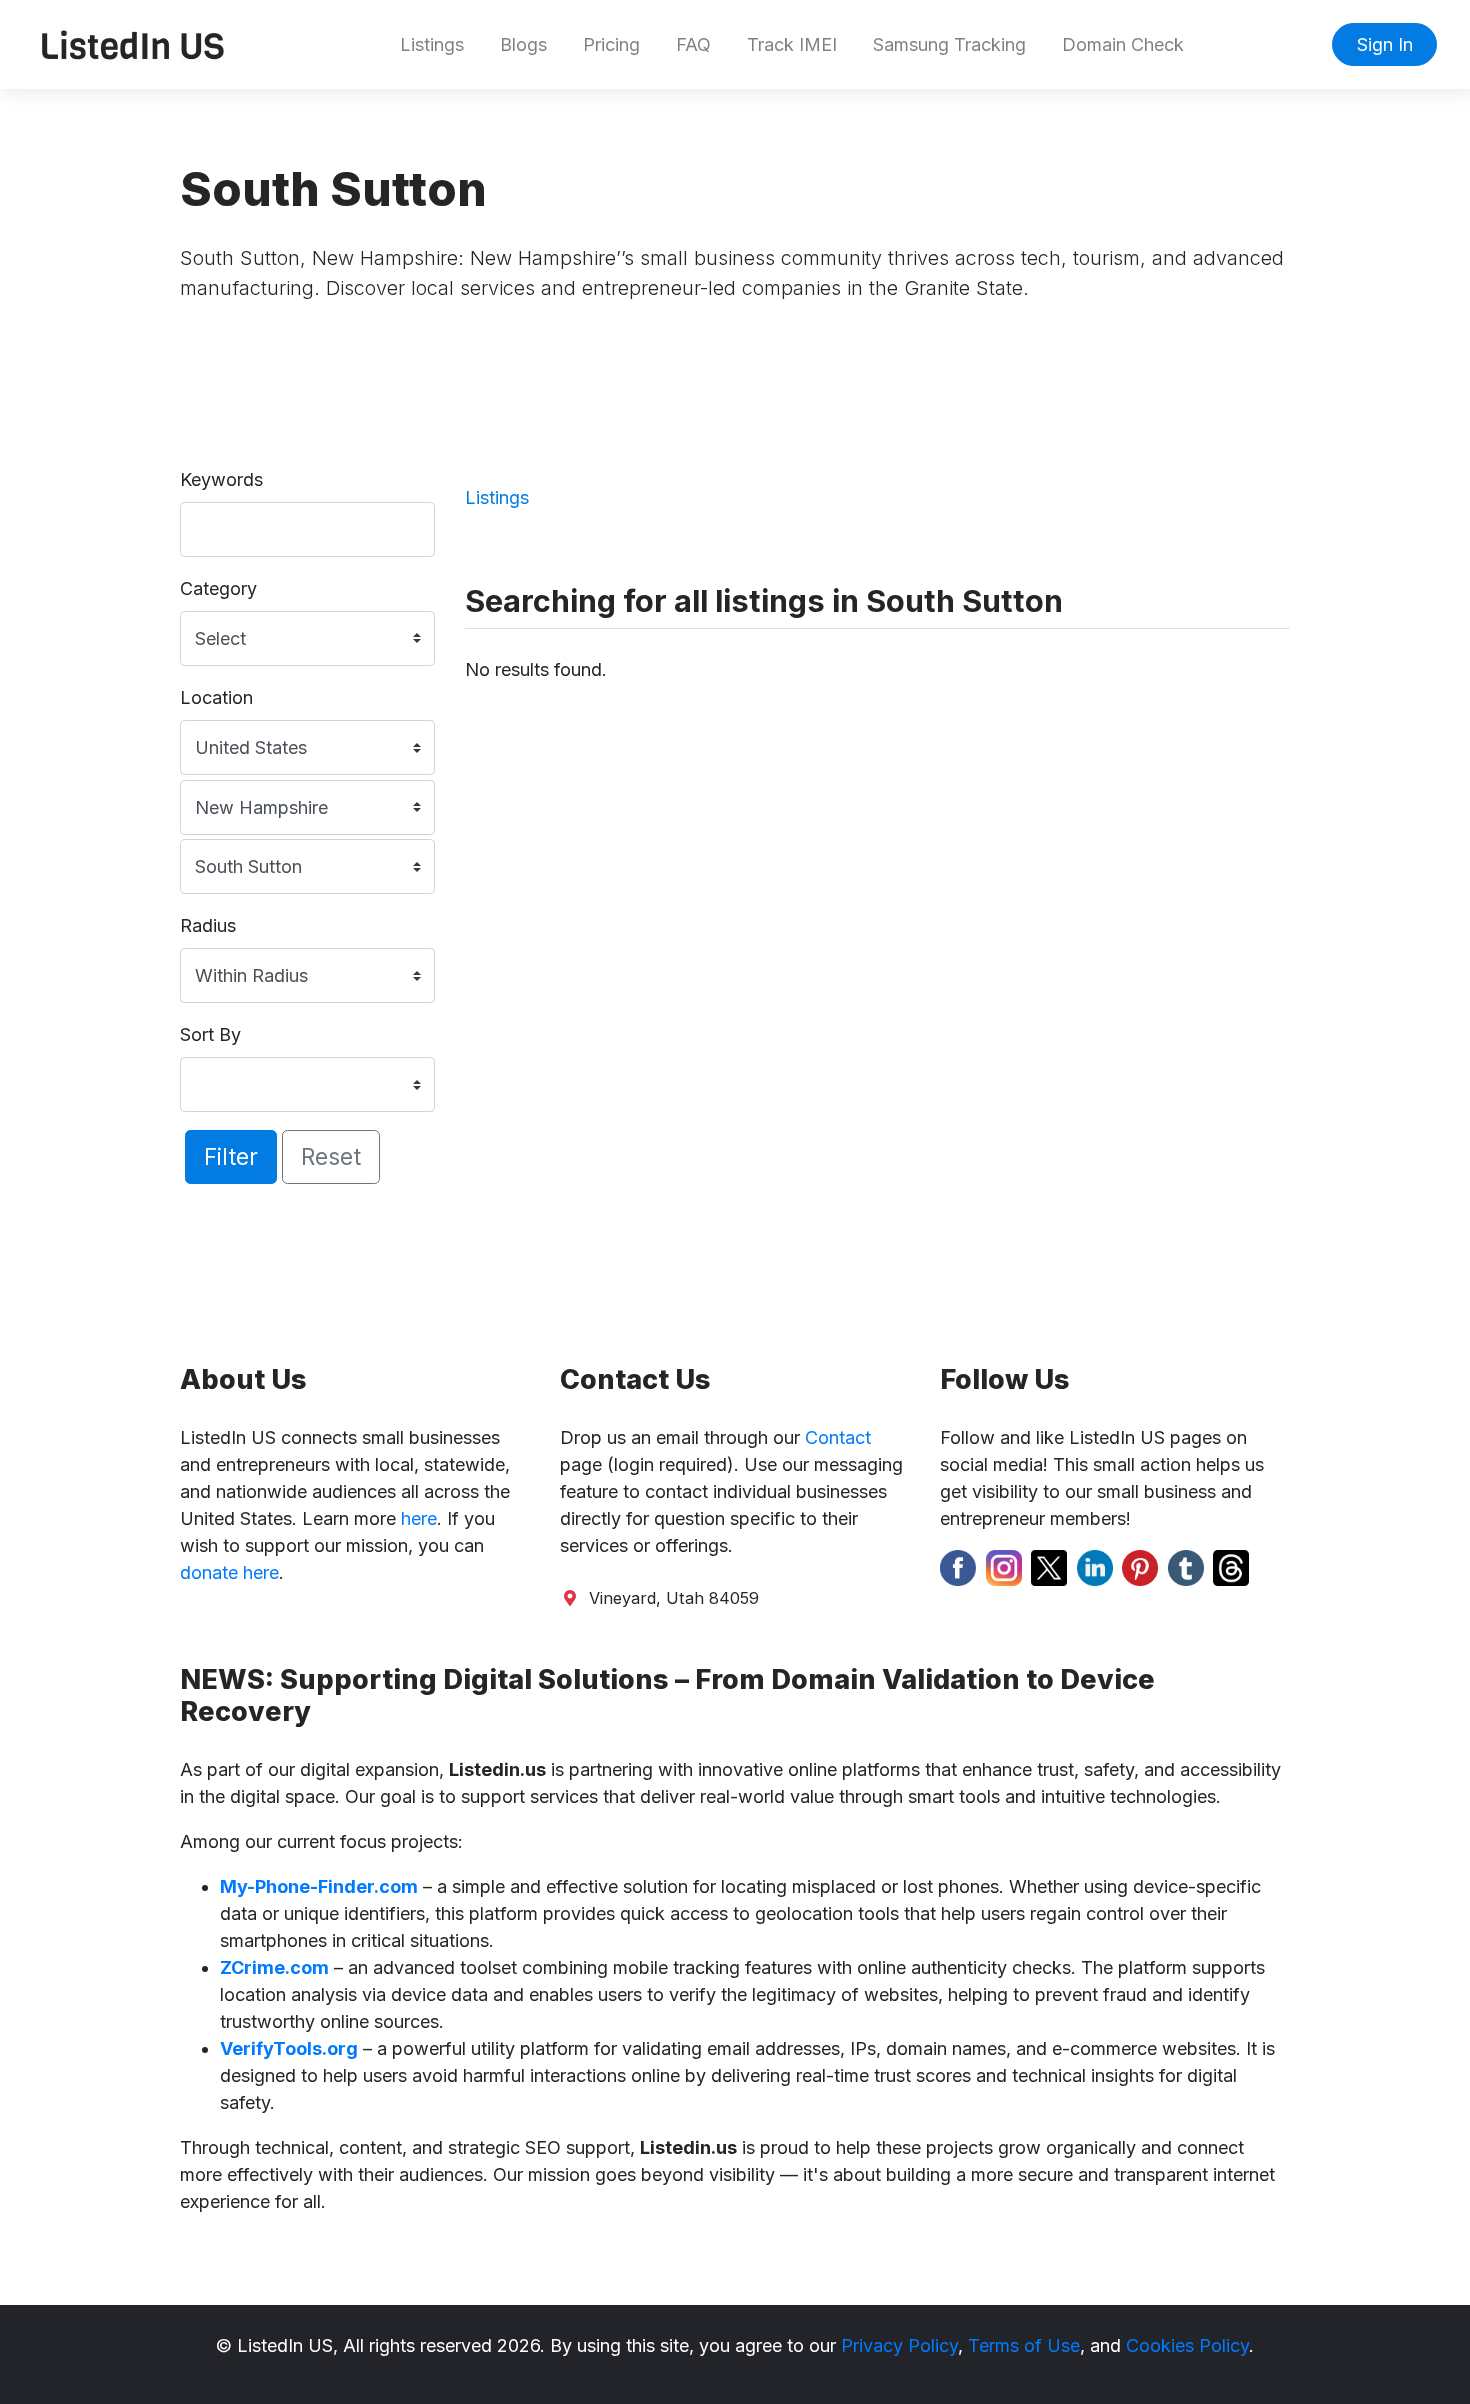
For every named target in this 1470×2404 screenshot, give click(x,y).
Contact (838, 1437)
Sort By (210, 1034)
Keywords (221, 479)
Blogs (523, 44)
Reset (331, 1156)
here (419, 1518)
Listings (432, 44)
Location (216, 697)
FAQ (693, 44)
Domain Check (1123, 44)
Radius (208, 925)
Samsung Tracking (949, 44)
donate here (229, 1572)
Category (218, 588)
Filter (231, 1156)
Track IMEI (792, 44)
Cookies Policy (1187, 2345)
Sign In (1385, 44)
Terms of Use (1024, 2345)
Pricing (611, 44)
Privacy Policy (899, 2345)
